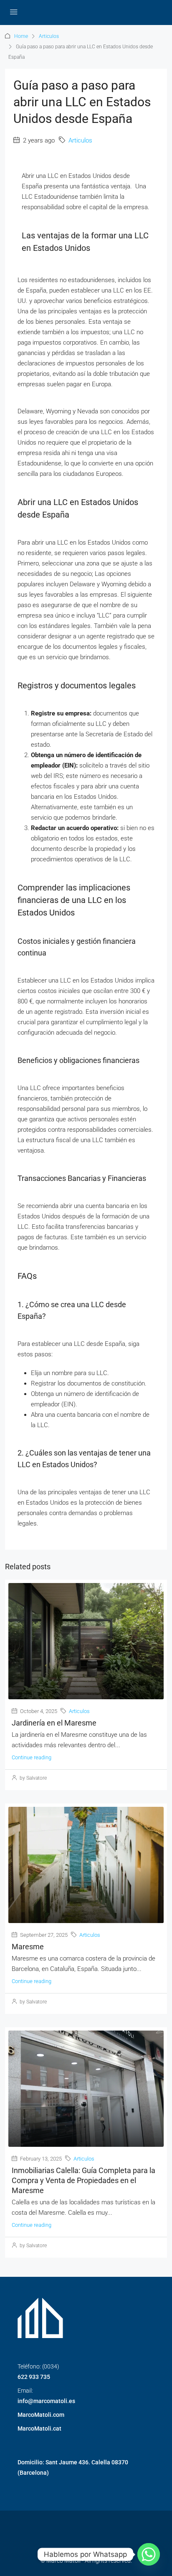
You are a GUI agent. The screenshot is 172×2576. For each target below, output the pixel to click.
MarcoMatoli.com (41, 2415)
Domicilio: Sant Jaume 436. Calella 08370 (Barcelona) (73, 2467)
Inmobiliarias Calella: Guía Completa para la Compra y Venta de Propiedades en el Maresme (83, 2180)
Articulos (49, 36)
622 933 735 (34, 2377)
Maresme (28, 1947)
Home (21, 36)
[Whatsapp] (149, 2554)
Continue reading (32, 1757)
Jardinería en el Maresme (54, 1723)
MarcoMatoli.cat (39, 2428)
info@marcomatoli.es (46, 2401)
